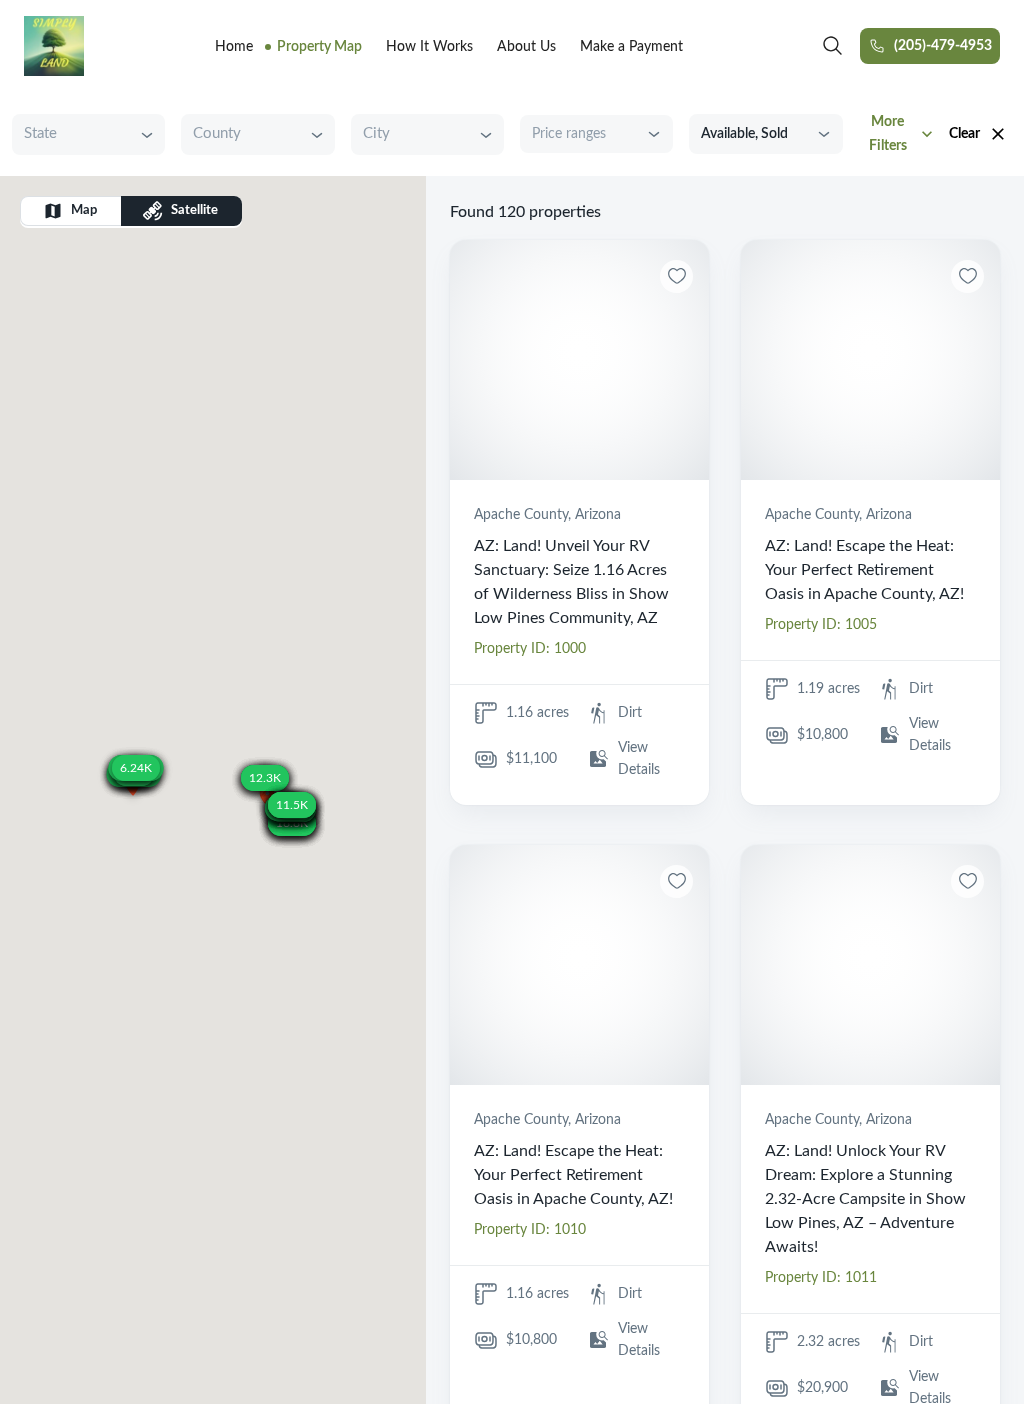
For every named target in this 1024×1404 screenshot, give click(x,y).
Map (84, 210)
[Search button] (833, 46)
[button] (133, 787)
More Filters (888, 134)
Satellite (194, 210)
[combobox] (73, 134)
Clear (964, 134)
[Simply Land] (54, 46)
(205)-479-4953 (943, 46)
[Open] (147, 135)
